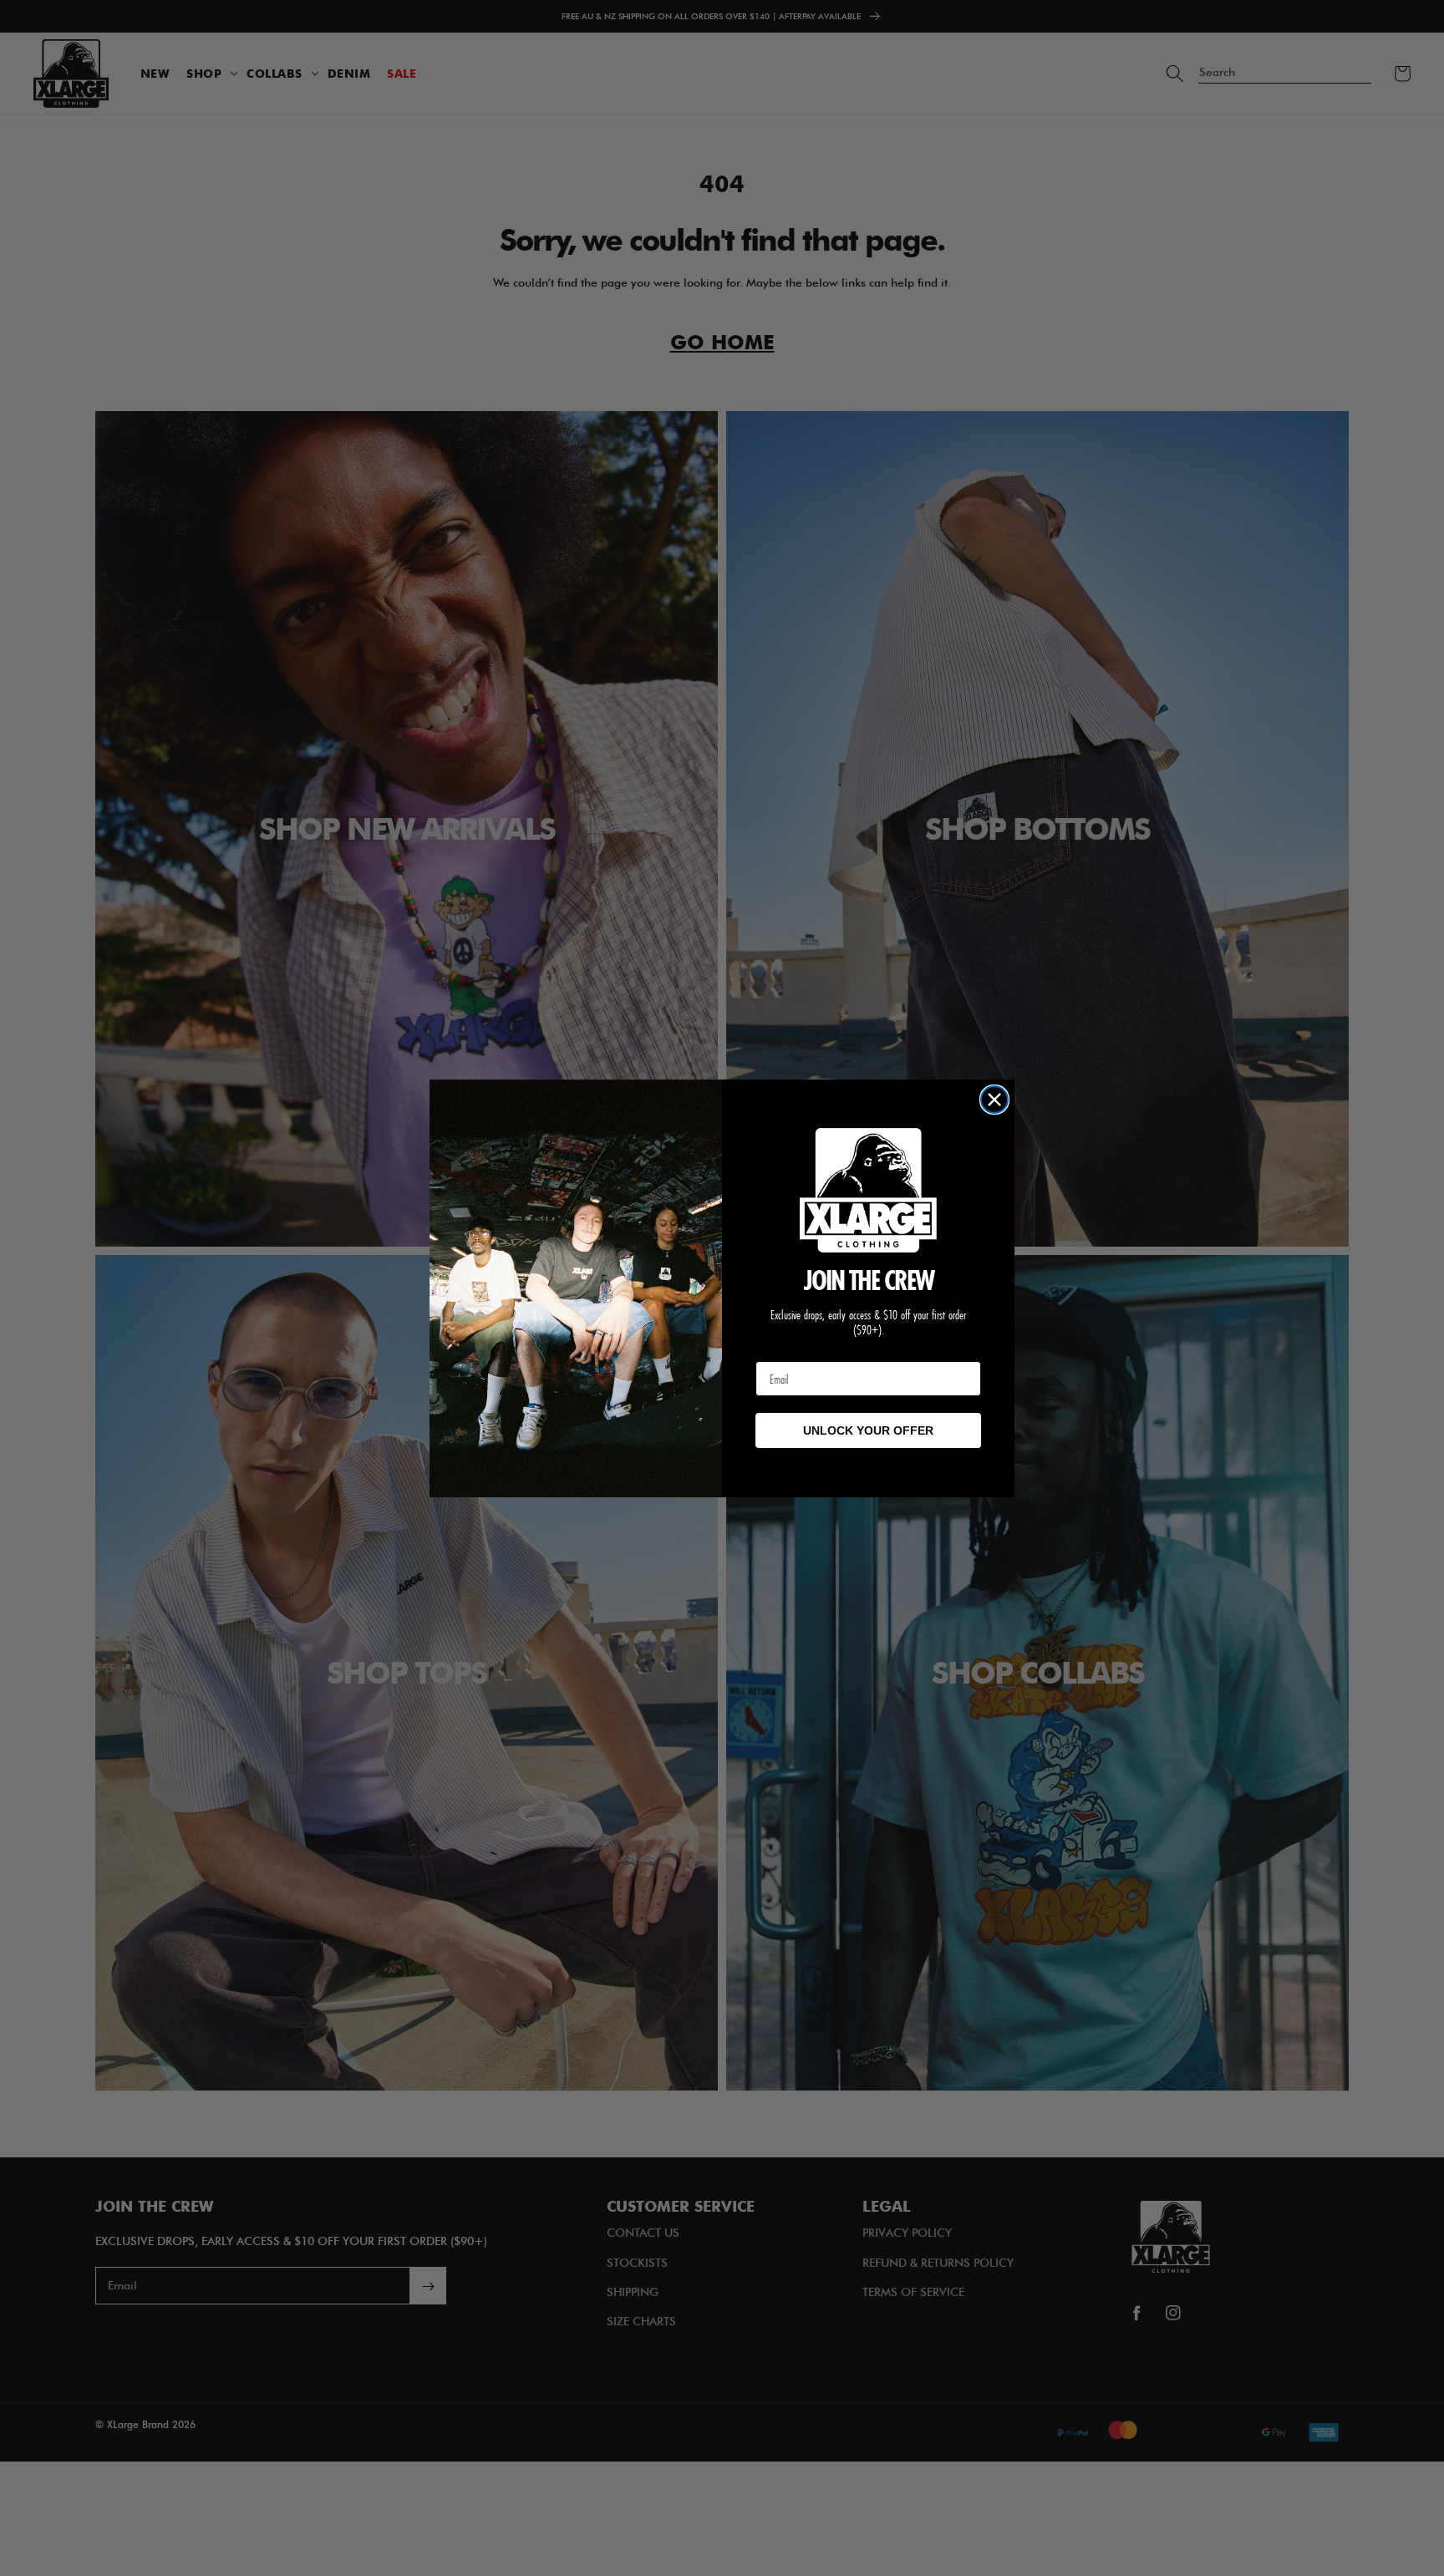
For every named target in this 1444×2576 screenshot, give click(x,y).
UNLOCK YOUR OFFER (868, 1430)
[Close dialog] (994, 1100)
